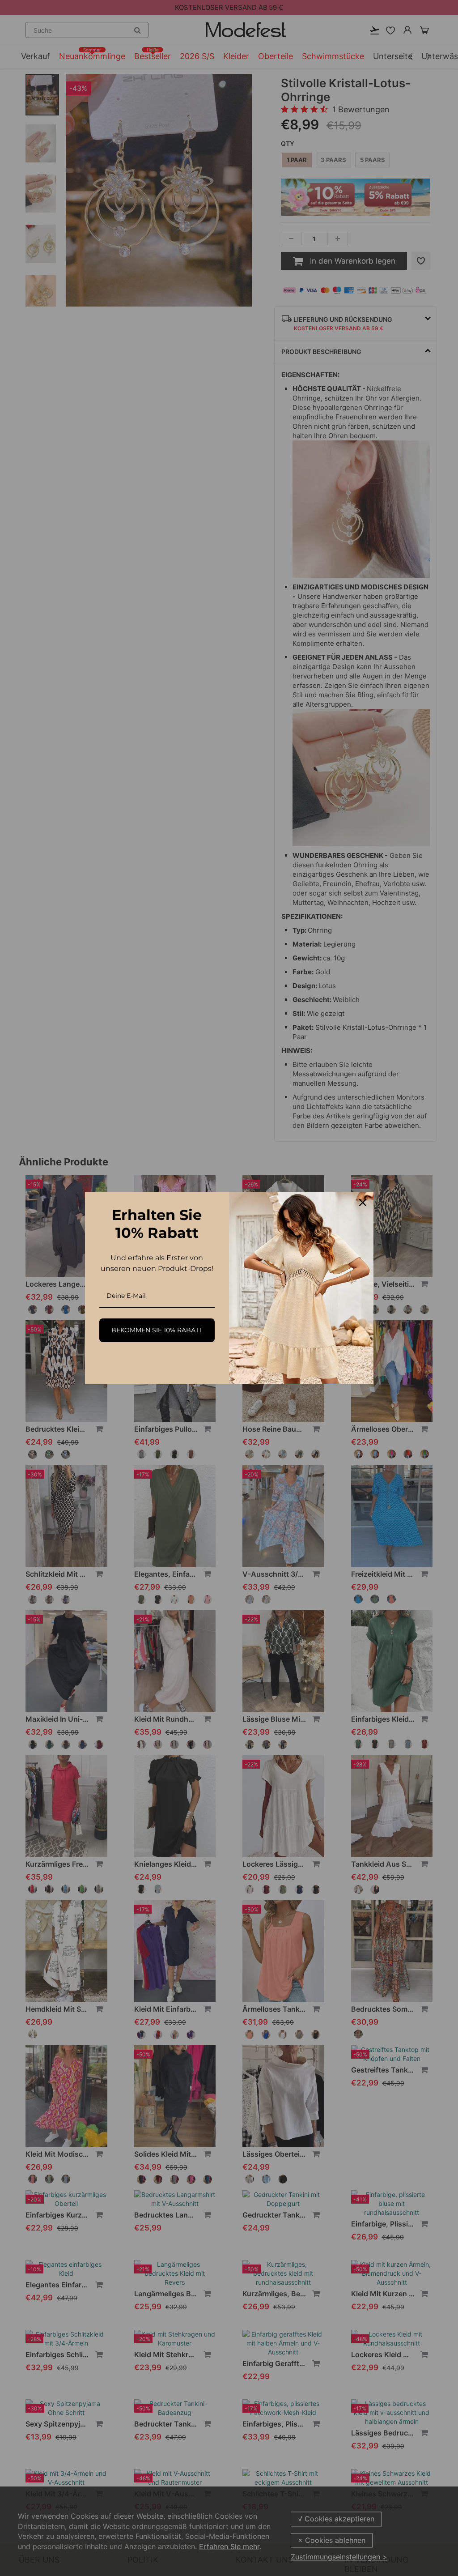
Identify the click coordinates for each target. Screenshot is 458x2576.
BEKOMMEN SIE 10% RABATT (157, 1330)
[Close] (363, 1203)
